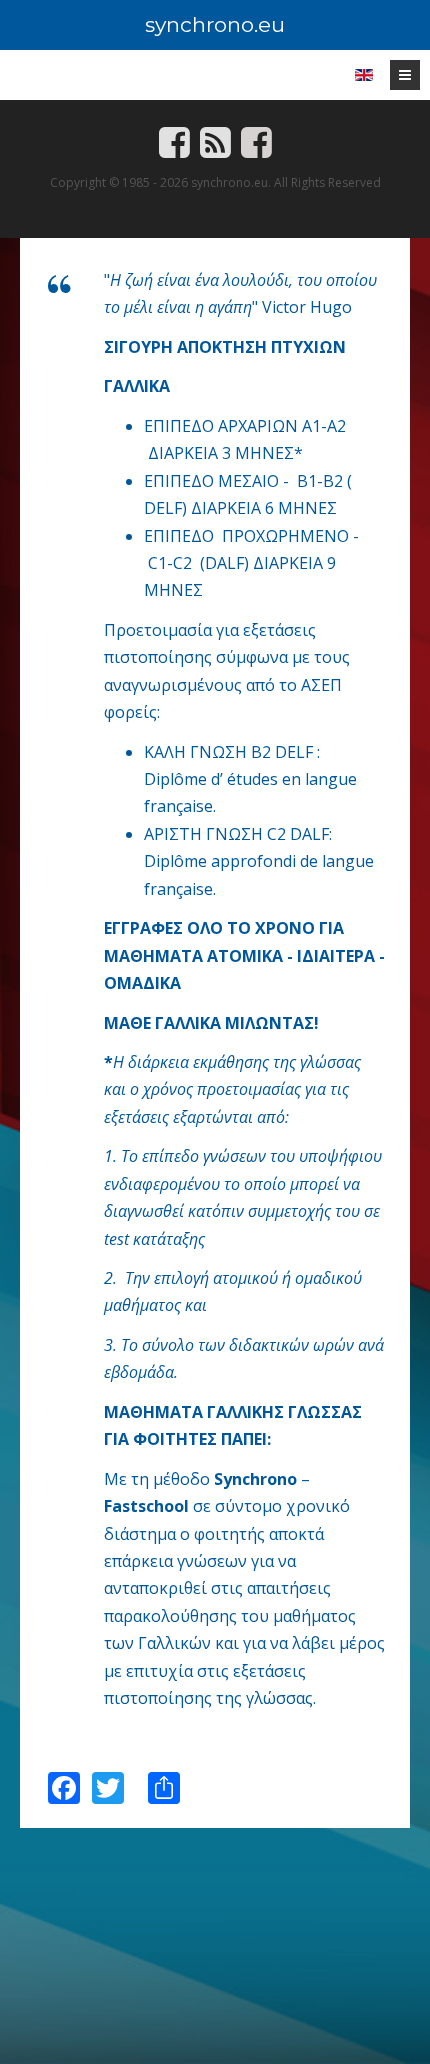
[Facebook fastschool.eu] (256, 150)
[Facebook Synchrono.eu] (174, 150)
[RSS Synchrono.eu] (215, 150)
